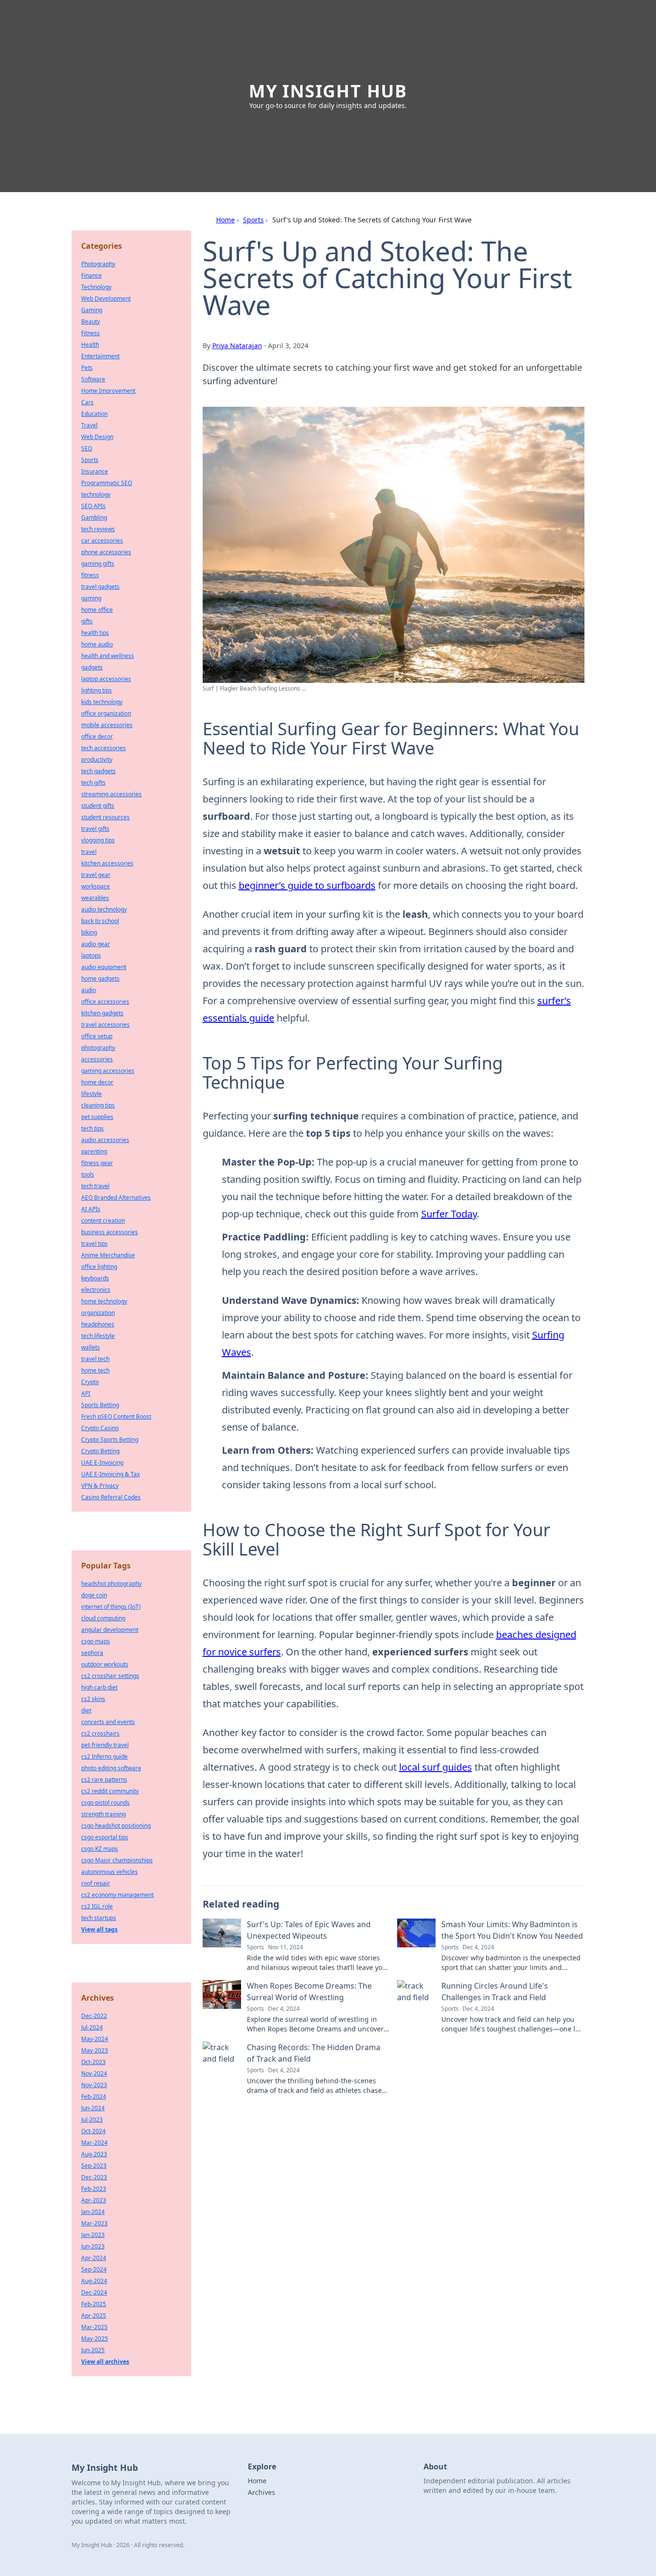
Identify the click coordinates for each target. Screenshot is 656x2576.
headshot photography (111, 1584)
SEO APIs (93, 506)
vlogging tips (98, 840)
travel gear (96, 875)
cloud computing (103, 1618)
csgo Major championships (117, 1860)
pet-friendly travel (105, 1745)
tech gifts (93, 783)
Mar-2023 (94, 2223)
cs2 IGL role (97, 1906)
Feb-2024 (94, 2096)
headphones (98, 1324)
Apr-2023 (94, 2200)
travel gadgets (100, 587)
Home (225, 220)
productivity (97, 759)
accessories (97, 1059)
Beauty (91, 322)
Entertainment (100, 356)
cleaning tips (98, 1105)
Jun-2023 (93, 2246)
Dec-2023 (94, 2177)
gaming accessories (108, 1071)
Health (90, 345)
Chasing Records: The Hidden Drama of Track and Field (314, 2053)
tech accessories (103, 748)
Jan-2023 (93, 2235)
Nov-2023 (94, 2085)
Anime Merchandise (108, 1255)
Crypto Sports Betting (110, 1440)
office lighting (99, 1267)
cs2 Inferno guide (104, 1756)
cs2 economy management (117, 1895)
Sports (253, 220)
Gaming (92, 310)
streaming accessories (111, 794)
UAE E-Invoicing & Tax (110, 1474)
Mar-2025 (94, 2327)
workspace (96, 886)
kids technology (102, 702)
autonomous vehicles (109, 1872)
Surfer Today (449, 1214)
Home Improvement (108, 391)
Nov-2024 (94, 2073)
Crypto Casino (100, 1428)
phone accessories (106, 552)
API (86, 1393)
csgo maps (96, 1641)
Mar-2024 (94, 2143)
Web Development (106, 298)
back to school (100, 921)
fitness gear (97, 1163)
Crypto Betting (100, 1451)
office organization (106, 713)
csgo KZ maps (100, 1849)
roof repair (96, 1883)
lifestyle (91, 1094)
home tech (95, 1370)
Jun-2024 (93, 2108)
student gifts (98, 806)
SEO (87, 448)
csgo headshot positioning (116, 1826)
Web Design (97, 437)
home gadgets (100, 978)
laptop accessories (106, 679)
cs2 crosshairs (100, 1733)
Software (93, 379)
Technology (96, 287)
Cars (87, 402)
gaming (91, 598)
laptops (91, 955)
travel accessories (105, 1025)
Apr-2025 (94, 2315)
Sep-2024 (94, 2269)
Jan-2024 (93, 2212)
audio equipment (104, 967)
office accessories (105, 1002)
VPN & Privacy (100, 1486)
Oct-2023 (93, 2062)
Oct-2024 (93, 2131)
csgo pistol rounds (105, 1803)
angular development (110, 1630)
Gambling (94, 517)
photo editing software (111, 1768)
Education (94, 414)
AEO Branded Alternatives (116, 1197)
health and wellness (108, 656)
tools (88, 1174)
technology (96, 494)
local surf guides (436, 1767)
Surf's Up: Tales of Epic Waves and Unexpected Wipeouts (309, 1930)
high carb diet (99, 1687)
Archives (261, 2492)
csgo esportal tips (105, 1837)
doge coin (94, 1595)
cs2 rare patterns (104, 1780)
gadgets (92, 667)
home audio (97, 644)
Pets (87, 368)
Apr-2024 (94, 2258)
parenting (94, 1151)
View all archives (105, 2362)
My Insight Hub (328, 91)
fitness (90, 575)
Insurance (95, 471)
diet (86, 1710)
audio (89, 990)
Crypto (90, 1382)
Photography (98, 264)
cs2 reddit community (110, 1791)
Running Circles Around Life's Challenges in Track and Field (495, 1992)
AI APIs (91, 1209)
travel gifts (95, 829)
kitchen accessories (107, 863)
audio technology (104, 909)
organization (98, 1313)
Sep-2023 (94, 2166)
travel (89, 852)
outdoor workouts (105, 1664)
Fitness (91, 333)
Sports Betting (100, 1405)
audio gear (96, 944)
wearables (95, 898)
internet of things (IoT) (111, 1607)
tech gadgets (98, 771)
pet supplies (97, 1117)
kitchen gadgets (102, 1013)
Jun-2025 (93, 2350)
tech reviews (98, 529)
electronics (96, 1290)
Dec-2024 (94, 2292)
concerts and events (108, 1722)
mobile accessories (107, 725)
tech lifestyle (98, 1336)
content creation (103, 1221)
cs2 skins (93, 1699)
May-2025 (95, 2339)
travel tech (95, 1359)
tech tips (92, 1128)
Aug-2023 (94, 2154)
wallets (91, 1347)
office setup (97, 1036)
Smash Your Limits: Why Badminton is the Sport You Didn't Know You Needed (512, 1930)
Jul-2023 (92, 2120)
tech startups (99, 1918)
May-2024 (95, 2039)
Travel (89, 425)
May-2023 (95, 2050)
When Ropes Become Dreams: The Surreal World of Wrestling (309, 1992)
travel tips (94, 1244)
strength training (103, 1814)
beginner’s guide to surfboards (307, 885)
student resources (105, 817)
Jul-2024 (92, 2027)
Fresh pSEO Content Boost (116, 1416)
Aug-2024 (94, 2281)
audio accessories (105, 1140)
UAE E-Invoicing (102, 1463)
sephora (92, 1653)
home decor (97, 1082)
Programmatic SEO (107, 483)
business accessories (109, 1232)
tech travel (95, 1186)
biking (89, 932)
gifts (87, 621)
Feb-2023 (94, 2189)
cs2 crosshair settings (110, 1676)
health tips (95, 633)
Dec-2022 (94, 2016)
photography (98, 1048)
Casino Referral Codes (111, 1497)
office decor (97, 736)
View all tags (99, 1929)
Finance (91, 275)
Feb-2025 (94, 2304)
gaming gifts (98, 564)
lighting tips (97, 690)
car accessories (102, 541)
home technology (104, 1301)
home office (97, 610)
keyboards (95, 1278)
